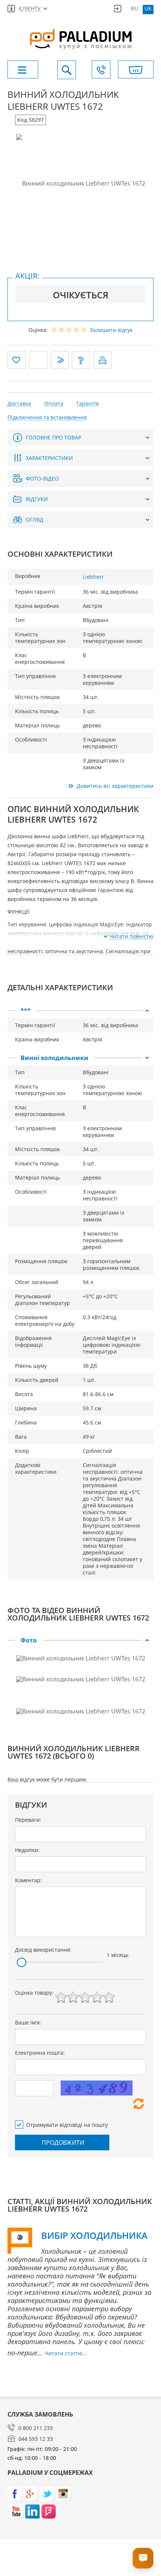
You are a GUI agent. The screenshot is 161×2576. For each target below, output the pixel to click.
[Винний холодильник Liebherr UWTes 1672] (81, 183)
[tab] (80, 1011)
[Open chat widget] (143, 2558)
